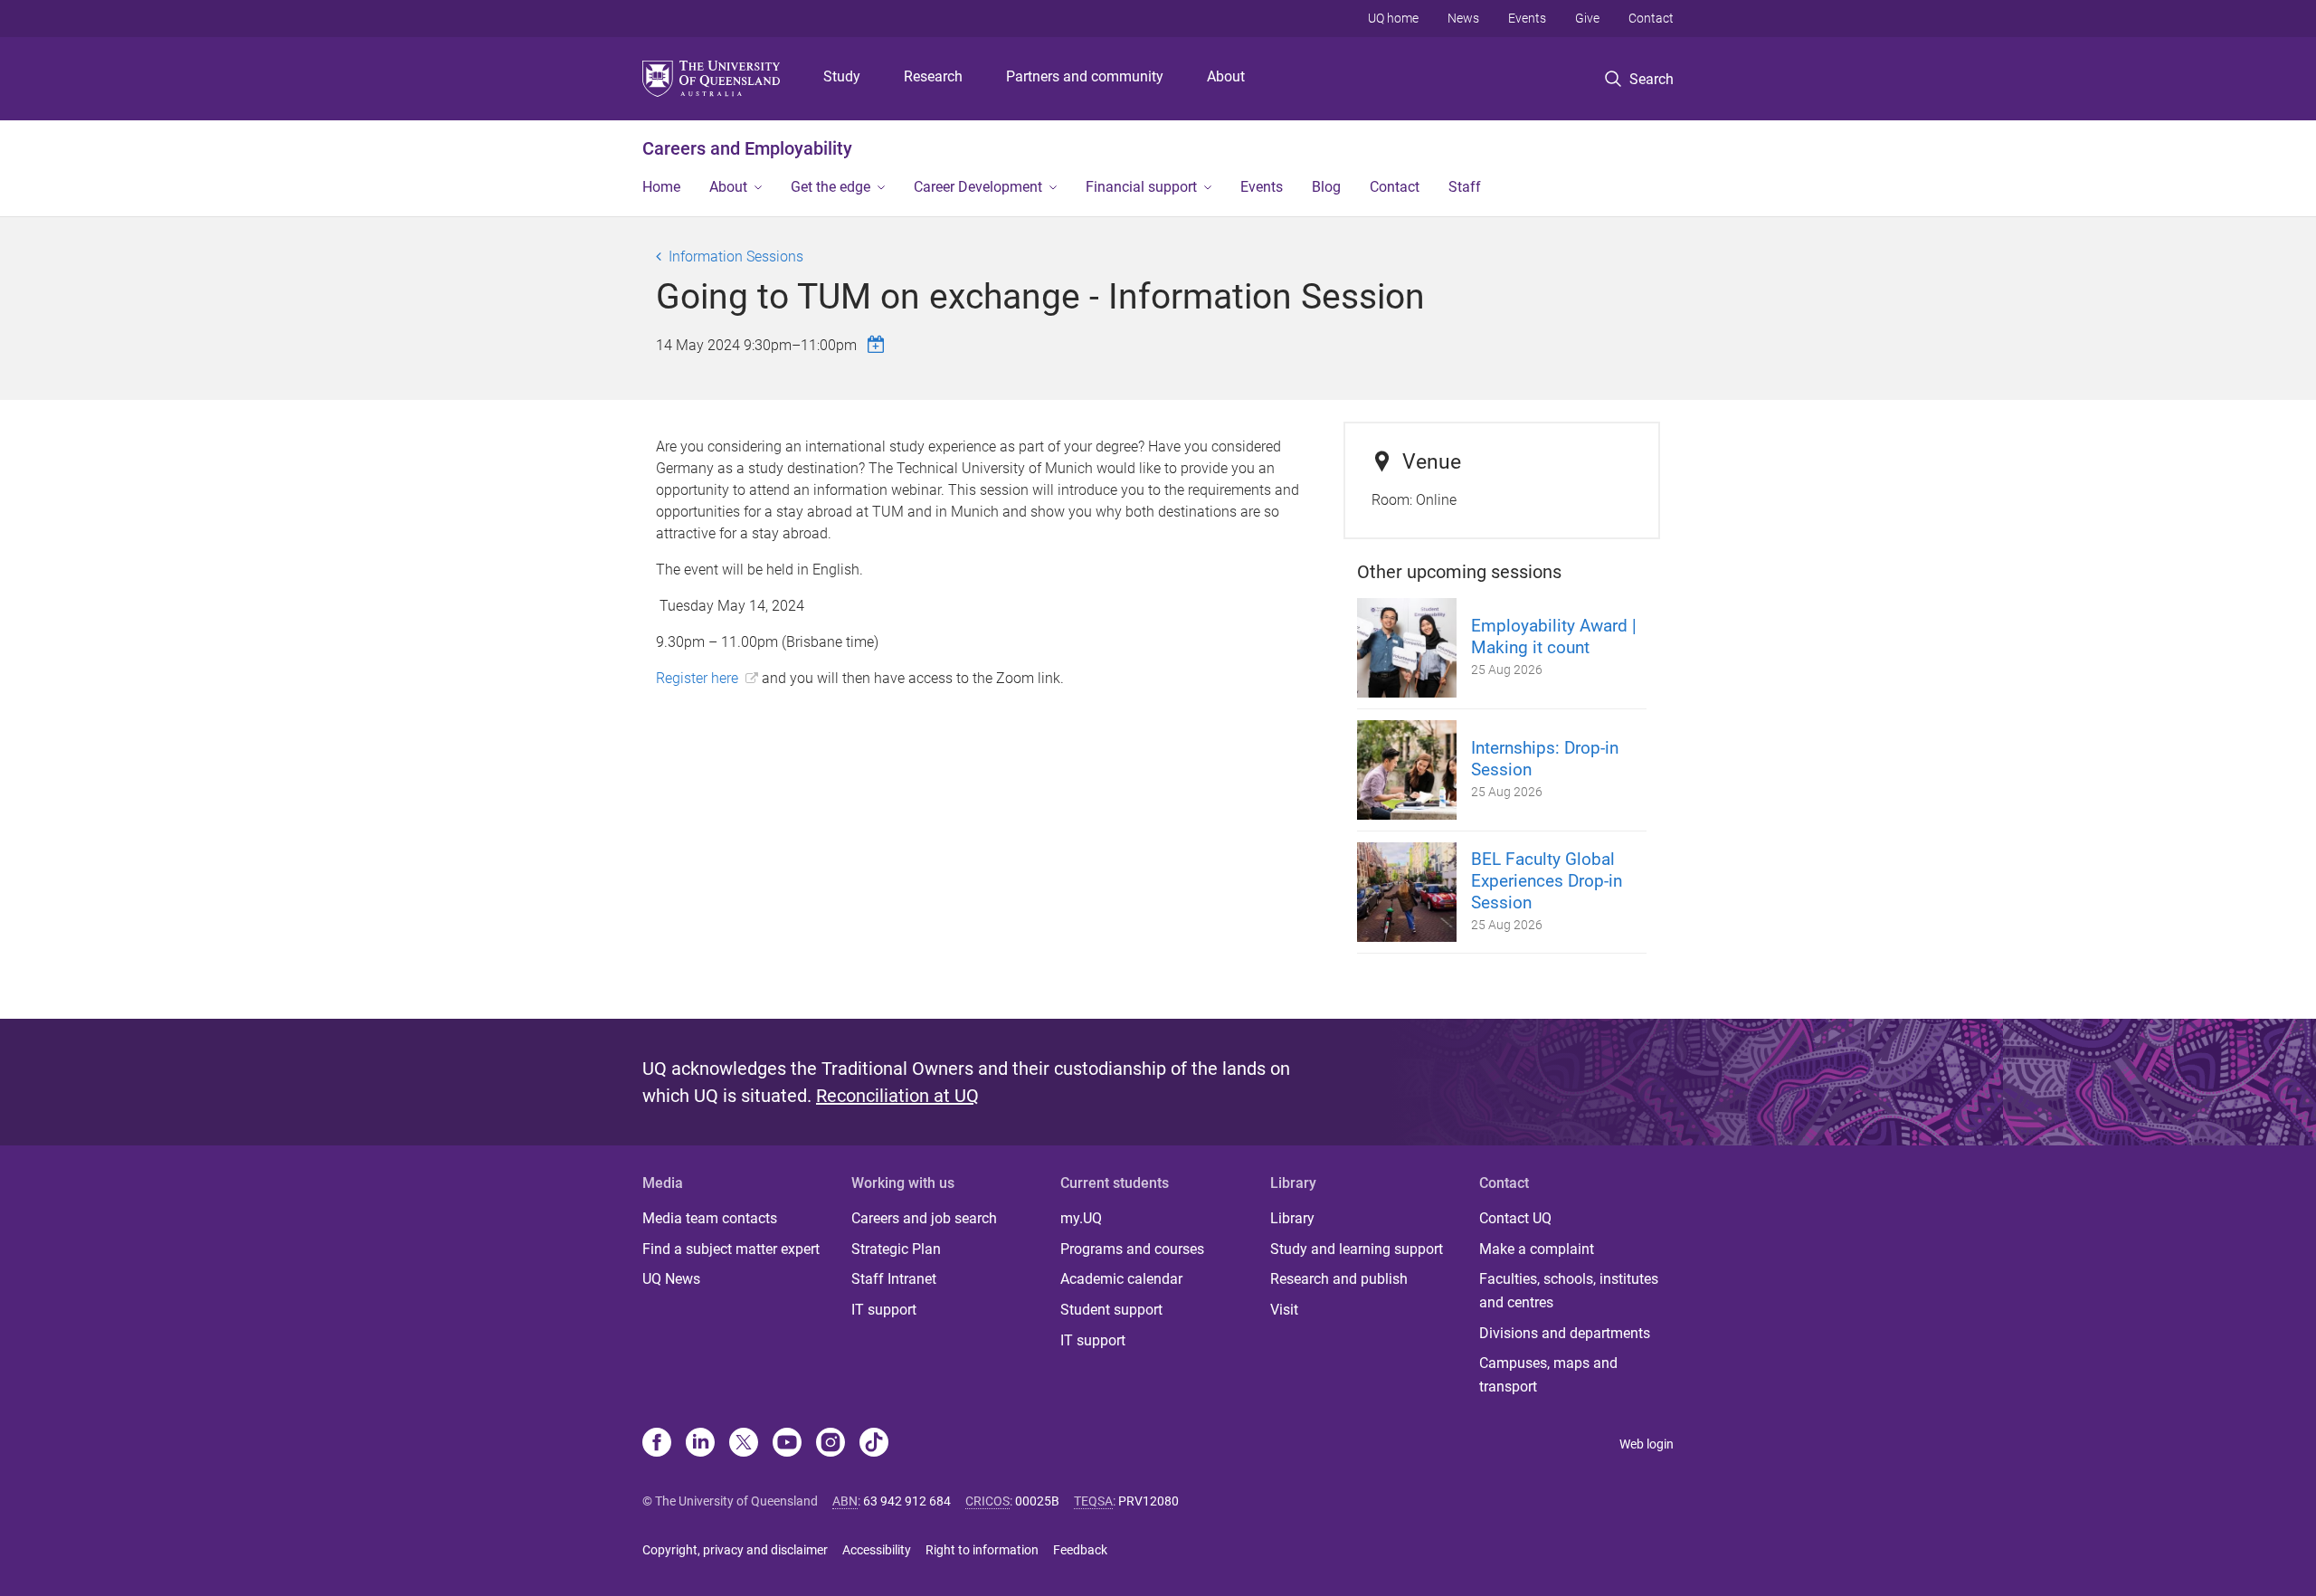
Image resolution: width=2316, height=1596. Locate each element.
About (1226, 76)
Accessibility (877, 1550)
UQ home (1393, 18)
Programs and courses (1132, 1249)
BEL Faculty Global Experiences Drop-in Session (1547, 881)
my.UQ (1081, 1218)
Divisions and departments (1565, 1333)
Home (661, 187)
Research (933, 76)
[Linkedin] (700, 1444)
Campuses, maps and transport (1548, 1375)
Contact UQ (1515, 1218)
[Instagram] (831, 1444)
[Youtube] (787, 1444)
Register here (697, 678)
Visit (1284, 1310)
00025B (1037, 1501)
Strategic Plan (896, 1249)
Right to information (982, 1550)
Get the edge (831, 187)
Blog (1326, 187)
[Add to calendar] (878, 344)
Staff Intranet (894, 1279)
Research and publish (1339, 1279)
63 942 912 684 (907, 1501)
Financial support (1141, 187)
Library (1292, 1218)
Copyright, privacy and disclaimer (735, 1550)
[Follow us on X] (744, 1444)
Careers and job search (924, 1218)
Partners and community (1085, 76)
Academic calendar (1121, 1279)
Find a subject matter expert (731, 1249)
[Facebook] (657, 1444)
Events (1527, 18)
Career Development (978, 187)
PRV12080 (1149, 1501)
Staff (1465, 187)
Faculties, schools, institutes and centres (1569, 1291)
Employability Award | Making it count (1554, 636)
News (1463, 18)
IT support (884, 1310)
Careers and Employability (747, 148)
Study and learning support (1357, 1249)
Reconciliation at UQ (897, 1096)
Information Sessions (736, 256)
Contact (1651, 18)
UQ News (671, 1279)
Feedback (1080, 1550)
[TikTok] (874, 1444)
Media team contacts (710, 1218)
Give (1587, 18)
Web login (1647, 1444)
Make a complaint (1537, 1249)
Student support (1111, 1310)
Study (842, 76)
